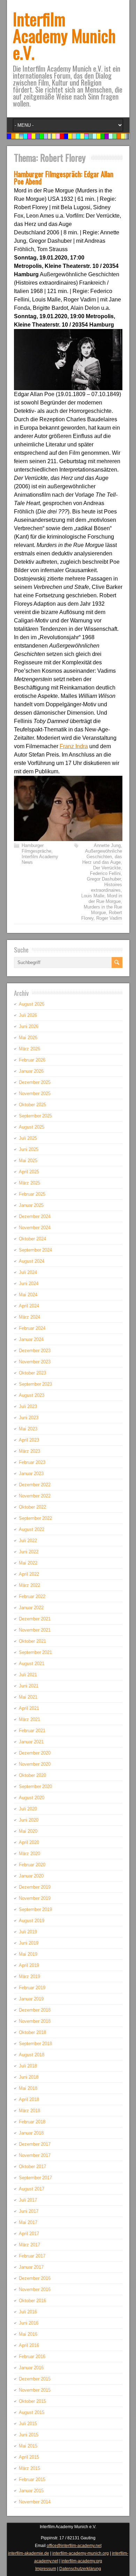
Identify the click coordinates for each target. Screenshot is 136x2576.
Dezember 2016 (35, 2278)
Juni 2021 (29, 1686)
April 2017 (29, 2234)
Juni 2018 (29, 2077)
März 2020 (29, 1853)
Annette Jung (107, 845)
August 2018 (32, 2055)
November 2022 (35, 1496)
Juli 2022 (28, 1541)
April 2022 (29, 1574)
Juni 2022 (29, 1552)
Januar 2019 (31, 1999)
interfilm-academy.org (82, 2561)
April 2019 (29, 1965)
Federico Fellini (105, 873)
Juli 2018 (28, 2066)
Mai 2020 (28, 1831)
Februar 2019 (32, 1988)
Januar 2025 (31, 1205)
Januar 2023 (31, 1473)
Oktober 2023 (32, 1373)
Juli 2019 (28, 1932)
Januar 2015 (31, 2491)
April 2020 (29, 1842)
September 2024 (35, 1250)
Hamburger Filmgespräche (36, 848)
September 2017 (35, 2178)
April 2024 (29, 1306)
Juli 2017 (28, 2200)
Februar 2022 (32, 1596)
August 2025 (32, 1127)
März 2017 (29, 2245)
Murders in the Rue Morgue (103, 910)
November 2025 (35, 1093)
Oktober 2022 (32, 1507)
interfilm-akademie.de (29, 2553)
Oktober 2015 (32, 2401)
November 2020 (35, 1764)
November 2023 (35, 1362)
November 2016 (35, 2289)
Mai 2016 (28, 2334)
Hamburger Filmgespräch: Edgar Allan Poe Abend (64, 177)
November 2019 (35, 1898)
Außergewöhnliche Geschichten (104, 854)
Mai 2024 (28, 1295)
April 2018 (29, 2099)
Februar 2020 (32, 1865)
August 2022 (32, 1529)
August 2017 (32, 2189)
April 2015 (29, 2457)
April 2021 (29, 1708)
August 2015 (32, 2412)
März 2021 (29, 1719)
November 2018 (35, 2021)
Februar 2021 (32, 1731)
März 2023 (29, 1451)
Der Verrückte (107, 868)
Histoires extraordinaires (107, 887)
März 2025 (29, 1183)
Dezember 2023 (35, 1351)
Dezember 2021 (35, 1619)
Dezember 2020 (35, 1753)
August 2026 (32, 1004)
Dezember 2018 (35, 2010)
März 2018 (29, 2111)
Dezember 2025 (35, 1082)
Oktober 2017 (32, 2166)
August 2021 (32, 1663)
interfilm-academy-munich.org (81, 2553)
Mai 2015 (28, 2446)
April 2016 (29, 2345)
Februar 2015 (32, 2479)
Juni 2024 (29, 1283)
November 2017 (35, 2155)
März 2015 (29, 2468)
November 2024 (35, 1228)
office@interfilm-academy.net (74, 2546)
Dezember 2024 (35, 1216)
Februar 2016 (32, 2356)
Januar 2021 (31, 1742)
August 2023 (32, 1395)
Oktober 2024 (32, 1239)
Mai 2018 (28, 2088)
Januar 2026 (31, 1071)
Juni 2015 (29, 2435)
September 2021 (35, 1652)
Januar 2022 (31, 1608)
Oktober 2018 (32, 2032)
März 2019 (29, 1976)
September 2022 (35, 1518)
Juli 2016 (28, 2312)
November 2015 (35, 2390)
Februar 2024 (32, 1328)
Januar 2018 (31, 2133)
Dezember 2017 (35, 2144)
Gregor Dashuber (104, 879)
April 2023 (29, 1440)
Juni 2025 (29, 1149)
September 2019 (35, 1909)
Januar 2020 (31, 1876)
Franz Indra (74, 746)
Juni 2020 (29, 1820)
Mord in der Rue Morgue (105, 899)
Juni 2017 (29, 2211)
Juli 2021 (28, 1675)
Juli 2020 (28, 1809)
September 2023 (35, 1384)
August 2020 (32, 1798)
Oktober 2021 (32, 1641)
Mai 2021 (28, 1697)
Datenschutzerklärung (80, 2569)
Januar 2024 (31, 1339)
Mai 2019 (28, 1954)
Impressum (46, 2569)
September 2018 (35, 2044)
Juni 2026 (29, 1026)
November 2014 (35, 2502)
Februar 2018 (32, 2122)
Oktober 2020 (32, 1775)
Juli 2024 (28, 1272)
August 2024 (32, 1261)
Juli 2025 (28, 1138)
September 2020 (35, 1786)
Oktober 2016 (32, 2301)
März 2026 (29, 1049)
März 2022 (29, 1585)
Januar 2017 (31, 2267)
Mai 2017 (28, 2222)
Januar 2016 (31, 2368)
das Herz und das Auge (102, 859)
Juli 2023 (28, 1406)
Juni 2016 (29, 2323)
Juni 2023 (29, 1418)
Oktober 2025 (32, 1105)
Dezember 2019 (35, 1887)
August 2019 (32, 1921)
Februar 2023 (32, 1462)
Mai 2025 (28, 1161)
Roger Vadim (109, 918)
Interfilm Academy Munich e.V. (64, 35)
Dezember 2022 (35, 1485)
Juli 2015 (28, 2424)
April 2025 (29, 1172)
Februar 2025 (32, 1194)
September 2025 (35, 1116)
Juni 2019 (29, 1943)
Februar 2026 (32, 1060)
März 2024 (29, 1317)
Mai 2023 (28, 1429)
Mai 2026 (28, 1038)
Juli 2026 (28, 1015)
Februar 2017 (32, 2256)
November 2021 (35, 1630)
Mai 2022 (28, 1563)
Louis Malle (93, 896)
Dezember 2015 (35, 2379)
